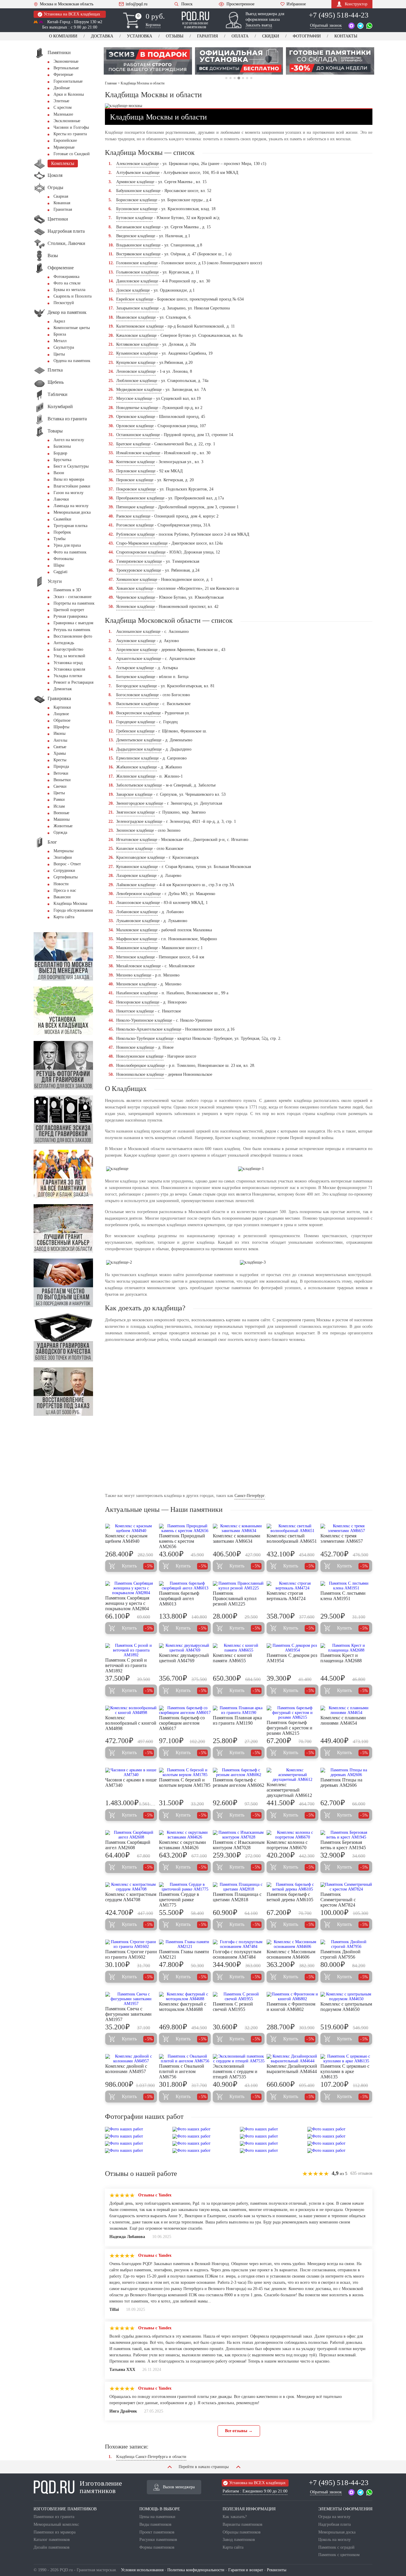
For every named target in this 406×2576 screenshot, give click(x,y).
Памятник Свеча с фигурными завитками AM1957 (128, 2014)
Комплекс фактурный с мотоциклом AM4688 (183, 2007)
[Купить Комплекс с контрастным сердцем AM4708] (131, 1887)
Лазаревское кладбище (136, 876)
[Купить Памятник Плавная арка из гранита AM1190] (239, 1710)
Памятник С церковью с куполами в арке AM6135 (345, 2071)
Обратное (62, 720)
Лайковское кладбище (136, 885)
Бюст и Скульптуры (71, 466)
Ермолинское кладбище (137, 758)
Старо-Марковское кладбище (142, 543)
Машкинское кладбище (137, 948)
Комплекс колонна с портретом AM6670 (287, 1845)
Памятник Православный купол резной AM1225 (235, 1598)
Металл (60, 341)
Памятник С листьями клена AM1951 (343, 1596)
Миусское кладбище (134, 398)
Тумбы (59, 539)
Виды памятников (155, 2524)
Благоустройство (68, 649)
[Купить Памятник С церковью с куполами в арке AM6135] (346, 2059)
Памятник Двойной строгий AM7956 (340, 1954)
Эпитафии (63, 857)
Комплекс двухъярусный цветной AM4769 (184, 1658)
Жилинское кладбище (136, 776)
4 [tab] (239, 78)
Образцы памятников (242, 2532)
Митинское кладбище (136, 957)
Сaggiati (60, 572)
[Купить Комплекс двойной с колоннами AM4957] (131, 2059)
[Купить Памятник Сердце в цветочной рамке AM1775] (185, 1887)
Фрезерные (63, 74)
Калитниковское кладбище (140, 326)
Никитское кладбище (135, 1011)
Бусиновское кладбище (137, 209)
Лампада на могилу (71, 506)
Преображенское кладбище (140, 498)
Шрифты (61, 727)
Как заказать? (235, 2517)
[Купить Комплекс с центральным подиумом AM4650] (346, 1997)
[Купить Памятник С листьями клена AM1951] (346, 1586)
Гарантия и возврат (246, 2570)
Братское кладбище (133, 444)
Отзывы (175, 36)
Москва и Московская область (67, 4)
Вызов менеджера (179, 2487)
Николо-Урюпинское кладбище (144, 1020)
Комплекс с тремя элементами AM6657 (342, 1538)
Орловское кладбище (135, 426)
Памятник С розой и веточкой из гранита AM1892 (126, 1665)
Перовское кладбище (135, 480)
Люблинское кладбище (137, 381)
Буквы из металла (69, 290)
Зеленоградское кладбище (139, 821)
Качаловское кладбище (136, 335)
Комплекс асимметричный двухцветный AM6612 (289, 1790)
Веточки (61, 773)
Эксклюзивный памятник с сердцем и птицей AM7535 (235, 2071)
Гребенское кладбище (135, 731)
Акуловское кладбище (136, 641)
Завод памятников (239, 2540)
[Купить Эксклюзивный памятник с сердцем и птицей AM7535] (239, 2059)
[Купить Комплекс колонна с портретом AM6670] (292, 1835)
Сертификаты (66, 877)
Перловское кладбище (136, 471)
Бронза (60, 334)
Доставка (102, 36)
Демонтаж (63, 689)
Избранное (296, 4)
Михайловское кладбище (139, 966)
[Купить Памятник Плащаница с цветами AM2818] (239, 1887)
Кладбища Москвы (70, 904)
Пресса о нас (65, 890)
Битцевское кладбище (136, 677)
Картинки (62, 707)
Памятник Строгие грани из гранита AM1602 (131, 1954)
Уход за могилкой (69, 656)
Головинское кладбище (137, 263)
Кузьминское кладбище (137, 353)
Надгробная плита (335, 2524)
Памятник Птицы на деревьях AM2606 (341, 1782)
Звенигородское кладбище (140, 803)
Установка (140, 36)
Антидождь (64, 643)
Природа (61, 766)
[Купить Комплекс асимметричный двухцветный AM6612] (292, 1775)
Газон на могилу (69, 493)
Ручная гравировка (70, 616)
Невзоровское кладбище (138, 1002)
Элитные (61, 101)
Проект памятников (157, 2532)
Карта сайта (64, 917)
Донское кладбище (133, 290)
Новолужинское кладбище (140, 1056)
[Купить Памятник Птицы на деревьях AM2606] (346, 1773)
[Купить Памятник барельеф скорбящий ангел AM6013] (185, 1586)
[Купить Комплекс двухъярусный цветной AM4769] (185, 1648)
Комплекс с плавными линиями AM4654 (343, 1720)
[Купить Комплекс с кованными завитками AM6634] (239, 1528)
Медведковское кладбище (139, 390)
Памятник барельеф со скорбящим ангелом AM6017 (182, 1723)
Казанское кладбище (134, 849)
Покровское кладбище (136, 489)
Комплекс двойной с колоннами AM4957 (126, 2069)
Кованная (62, 203)
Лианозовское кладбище (138, 903)
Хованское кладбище (135, 588)
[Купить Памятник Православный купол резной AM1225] (239, 1586)
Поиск (187, 4)
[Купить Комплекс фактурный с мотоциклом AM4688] (185, 1997)
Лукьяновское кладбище (138, 921)
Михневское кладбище (136, 984)
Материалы (63, 851)
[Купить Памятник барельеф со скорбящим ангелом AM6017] (185, 1710)
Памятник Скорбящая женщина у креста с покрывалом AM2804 (127, 1603)
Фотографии (307, 36)
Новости (61, 884)
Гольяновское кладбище (137, 272)
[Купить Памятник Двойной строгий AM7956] (346, 1944)
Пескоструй (64, 303)
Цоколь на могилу (335, 2540)
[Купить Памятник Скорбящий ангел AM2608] (131, 1835)
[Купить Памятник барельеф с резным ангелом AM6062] (239, 1773)
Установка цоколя (69, 669)
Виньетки (62, 780)
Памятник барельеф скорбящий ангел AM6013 (179, 1598)
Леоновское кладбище (136, 371)
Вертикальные (66, 68)
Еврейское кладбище (135, 299)
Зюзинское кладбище (135, 830)
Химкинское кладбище (137, 579)
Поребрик (62, 532)
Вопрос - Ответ (67, 864)
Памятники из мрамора (55, 2532)
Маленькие (63, 114)
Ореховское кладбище (136, 417)
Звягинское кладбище (136, 812)
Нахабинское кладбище (137, 993)
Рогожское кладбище (135, 525)
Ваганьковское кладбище (138, 227)
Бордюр (60, 453)
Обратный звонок (326, 25)
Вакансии (62, 897)
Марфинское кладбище (137, 939)
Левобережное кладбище (139, 894)
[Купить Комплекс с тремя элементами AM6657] (346, 1528)
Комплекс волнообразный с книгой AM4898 (131, 1723)
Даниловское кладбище (137, 281)
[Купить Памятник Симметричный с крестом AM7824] (346, 1887)
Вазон (59, 473)
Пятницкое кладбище (135, 507)
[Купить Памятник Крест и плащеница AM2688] (346, 1648)
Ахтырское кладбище (135, 668)
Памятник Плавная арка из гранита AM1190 (237, 1720)
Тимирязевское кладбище (139, 561)
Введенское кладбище (136, 236)
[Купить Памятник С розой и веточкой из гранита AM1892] (131, 1650)
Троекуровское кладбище (139, 570)
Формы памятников (157, 2547)
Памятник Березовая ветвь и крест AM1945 (343, 1845)
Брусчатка (62, 460)
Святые (60, 747)
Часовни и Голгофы (71, 127)
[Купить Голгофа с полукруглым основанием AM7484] (239, 1944)
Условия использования (142, 2570)
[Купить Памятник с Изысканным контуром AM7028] (239, 1835)
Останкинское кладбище (138, 435)
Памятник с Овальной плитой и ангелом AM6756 (182, 2071)
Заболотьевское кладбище (139, 785)
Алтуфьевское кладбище (138, 173)
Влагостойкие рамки (72, 486)
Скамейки (62, 519)
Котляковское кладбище (137, 344)
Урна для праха (67, 545)
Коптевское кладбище (136, 462)
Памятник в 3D (67, 590)
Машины (62, 819)
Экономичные (66, 61)
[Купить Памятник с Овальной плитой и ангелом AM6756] (185, 2059)
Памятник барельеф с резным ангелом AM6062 (239, 1782)
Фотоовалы (63, 559)
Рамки (59, 799)
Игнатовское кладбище (137, 840)
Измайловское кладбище (138, 453)
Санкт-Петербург (250, 1496)
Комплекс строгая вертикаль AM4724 (286, 1596)
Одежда (60, 832)
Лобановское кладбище (137, 912)
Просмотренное (240, 4)
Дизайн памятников (52, 2547)
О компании (63, 36)
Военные (61, 813)
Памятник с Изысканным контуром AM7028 (239, 1845)
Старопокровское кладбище (141, 552)
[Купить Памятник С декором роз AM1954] (292, 1648)
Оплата (240, 36)
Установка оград (68, 663)
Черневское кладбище (136, 597)
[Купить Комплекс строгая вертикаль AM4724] (292, 1586)
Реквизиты (277, 2570)
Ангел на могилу (69, 440)
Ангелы (60, 740)
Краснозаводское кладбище (141, 857)
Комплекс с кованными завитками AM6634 (237, 1538)
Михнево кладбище (134, 975)
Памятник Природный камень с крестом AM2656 (182, 1541)
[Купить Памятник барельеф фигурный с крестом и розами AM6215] (292, 1713)
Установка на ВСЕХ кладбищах (72, 14)
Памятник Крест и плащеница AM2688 (341, 1658)
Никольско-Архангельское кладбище (149, 1029)
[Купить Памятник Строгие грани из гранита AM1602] (131, 1944)
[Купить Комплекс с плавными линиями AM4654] (346, 1710)
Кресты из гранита (70, 134)
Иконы (59, 733)
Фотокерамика (66, 277)
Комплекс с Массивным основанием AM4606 (291, 1954)
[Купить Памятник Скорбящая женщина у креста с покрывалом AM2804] (131, 1588)
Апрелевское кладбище (137, 650)
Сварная (61, 196)
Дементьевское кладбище (139, 740)
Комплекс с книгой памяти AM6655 (232, 1658)
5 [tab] (243, 78)
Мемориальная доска (72, 512)
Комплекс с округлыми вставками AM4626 (182, 1845)
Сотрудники (64, 871)
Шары (59, 565)
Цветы (59, 354)
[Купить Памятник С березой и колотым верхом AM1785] (185, 1773)
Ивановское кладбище (136, 317)
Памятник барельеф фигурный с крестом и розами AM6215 (289, 1728)
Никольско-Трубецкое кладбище (145, 1038)
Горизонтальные (68, 81)
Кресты (60, 760)
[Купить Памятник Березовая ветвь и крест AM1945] (346, 1835)
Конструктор (356, 4)
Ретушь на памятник (72, 630)
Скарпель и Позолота (73, 296)
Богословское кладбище (137, 695)
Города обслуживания (73, 910)
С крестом (63, 107)
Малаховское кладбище (137, 930)
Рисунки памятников (158, 2540)
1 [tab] (226, 78)
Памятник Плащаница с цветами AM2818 (237, 1897)
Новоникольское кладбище (140, 1074)
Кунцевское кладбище (136, 363)
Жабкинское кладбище (137, 767)
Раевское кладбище (133, 516)
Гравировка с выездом (73, 623)
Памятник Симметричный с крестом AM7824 (338, 1900)
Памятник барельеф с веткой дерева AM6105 (290, 1897)
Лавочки (61, 499)
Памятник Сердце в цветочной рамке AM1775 (179, 1900)
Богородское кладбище (137, 686)
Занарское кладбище (134, 794)
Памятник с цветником (339, 2555)
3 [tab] (235, 78)
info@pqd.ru (137, 4)
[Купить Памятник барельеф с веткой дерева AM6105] (292, 1887)
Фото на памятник (70, 552)
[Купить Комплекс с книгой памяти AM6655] (239, 1648)
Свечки (60, 786)
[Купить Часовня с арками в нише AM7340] (131, 1773)
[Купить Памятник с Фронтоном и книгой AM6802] (292, 1997)
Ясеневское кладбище (136, 607)
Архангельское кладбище (139, 659)
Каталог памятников (52, 2540)
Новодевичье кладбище (137, 408)
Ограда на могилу (334, 2517)
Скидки (271, 36)
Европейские (65, 140)
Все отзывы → (239, 2431)
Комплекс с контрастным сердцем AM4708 (131, 1897)
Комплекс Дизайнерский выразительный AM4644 (292, 2069)
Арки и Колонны (69, 94)
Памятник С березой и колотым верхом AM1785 (185, 1782)
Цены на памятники (157, 2517)
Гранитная (63, 209)
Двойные (62, 88)
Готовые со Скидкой (72, 154)
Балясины (62, 446)
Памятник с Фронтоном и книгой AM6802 (291, 2007)
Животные (63, 826)
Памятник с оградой (336, 2547)
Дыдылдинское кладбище (139, 749)
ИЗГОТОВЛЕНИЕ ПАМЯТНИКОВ (65, 2509)
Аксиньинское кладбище (138, 632)
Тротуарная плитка (70, 526)
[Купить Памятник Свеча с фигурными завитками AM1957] (131, 1999)
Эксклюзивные (67, 121)
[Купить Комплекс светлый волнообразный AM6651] (292, 1528)
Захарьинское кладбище (137, 308)
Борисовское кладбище (137, 200)
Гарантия (207, 36)
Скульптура (64, 347)
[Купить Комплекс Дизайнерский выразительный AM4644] (292, 2059)
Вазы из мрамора (69, 479)
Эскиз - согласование (73, 597)
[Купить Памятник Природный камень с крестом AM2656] (185, 1528)
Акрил (59, 321)
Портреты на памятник (74, 603)
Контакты (346, 36)
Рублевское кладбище (136, 534)
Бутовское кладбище (134, 218)
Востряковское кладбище (138, 254)
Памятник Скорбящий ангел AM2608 (128, 1845)
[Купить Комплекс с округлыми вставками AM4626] (185, 1835)
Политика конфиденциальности (196, 2570)
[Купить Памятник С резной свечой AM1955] (239, 1997)
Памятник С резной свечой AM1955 (233, 2007)
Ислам (59, 806)
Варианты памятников (243, 2524)
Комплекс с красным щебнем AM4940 (126, 1538)
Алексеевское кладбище (137, 164)
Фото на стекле (67, 283)
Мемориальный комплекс (56, 2524)
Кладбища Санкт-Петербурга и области (151, 2457)
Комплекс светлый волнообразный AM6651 (292, 1538)
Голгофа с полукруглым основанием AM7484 (237, 1954)
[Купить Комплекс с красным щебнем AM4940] (131, 1528)
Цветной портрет (69, 610)
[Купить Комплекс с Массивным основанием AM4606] (292, 1944)
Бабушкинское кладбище (138, 191)
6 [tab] (247, 78)
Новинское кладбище (135, 1047)
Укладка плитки (68, 676)
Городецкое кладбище (136, 722)
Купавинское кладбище (137, 867)
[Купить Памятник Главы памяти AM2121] (185, 1944)
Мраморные (64, 147)
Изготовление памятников (101, 2487)
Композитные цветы (72, 328)
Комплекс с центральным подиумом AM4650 (346, 2007)
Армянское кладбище (135, 182)
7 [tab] (251, 78)
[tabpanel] (148, 61)
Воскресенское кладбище (139, 713)
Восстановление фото (73, 636)
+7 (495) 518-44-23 (339, 15)
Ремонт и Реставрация (73, 682)
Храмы (60, 753)
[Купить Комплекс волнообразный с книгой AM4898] (131, 1710)
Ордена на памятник (72, 361)
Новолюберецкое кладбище (141, 1066)
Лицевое (61, 714)
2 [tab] (230, 78)
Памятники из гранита (54, 2517)
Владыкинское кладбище (138, 245)
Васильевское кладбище (137, 704)
